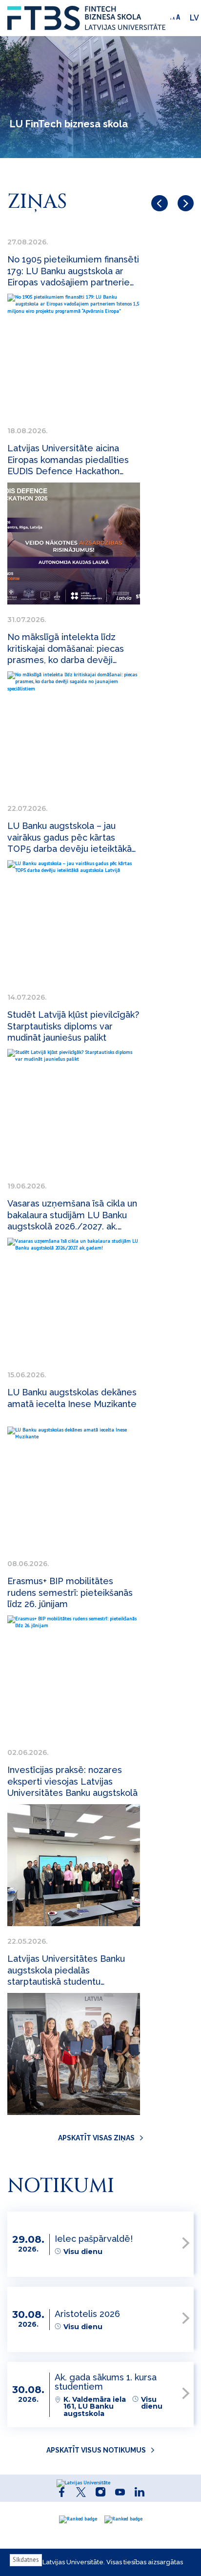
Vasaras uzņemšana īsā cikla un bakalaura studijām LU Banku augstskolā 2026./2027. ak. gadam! (72, 1215)
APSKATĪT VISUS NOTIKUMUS (96, 2450)
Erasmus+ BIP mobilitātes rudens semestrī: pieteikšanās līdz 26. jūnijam (70, 1592)
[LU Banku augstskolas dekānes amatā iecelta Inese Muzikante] (74, 1488)
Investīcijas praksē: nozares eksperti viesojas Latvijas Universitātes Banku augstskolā (72, 1781)
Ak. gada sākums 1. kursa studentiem (106, 2382)
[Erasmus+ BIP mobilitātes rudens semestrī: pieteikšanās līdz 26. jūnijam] (74, 1676)
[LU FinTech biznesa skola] (86, 18)
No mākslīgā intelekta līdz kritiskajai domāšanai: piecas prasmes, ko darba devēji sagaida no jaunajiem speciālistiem (66, 649)
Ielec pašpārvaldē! (94, 2239)
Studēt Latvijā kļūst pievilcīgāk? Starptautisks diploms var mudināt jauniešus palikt (73, 1026)
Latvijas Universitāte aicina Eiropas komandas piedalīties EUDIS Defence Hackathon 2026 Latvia (68, 460)
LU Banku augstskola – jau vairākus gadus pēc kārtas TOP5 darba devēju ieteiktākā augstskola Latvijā (70, 837)
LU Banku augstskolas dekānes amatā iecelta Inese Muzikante (72, 1398)
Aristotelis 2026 (87, 2314)
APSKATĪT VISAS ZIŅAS (96, 2138)
